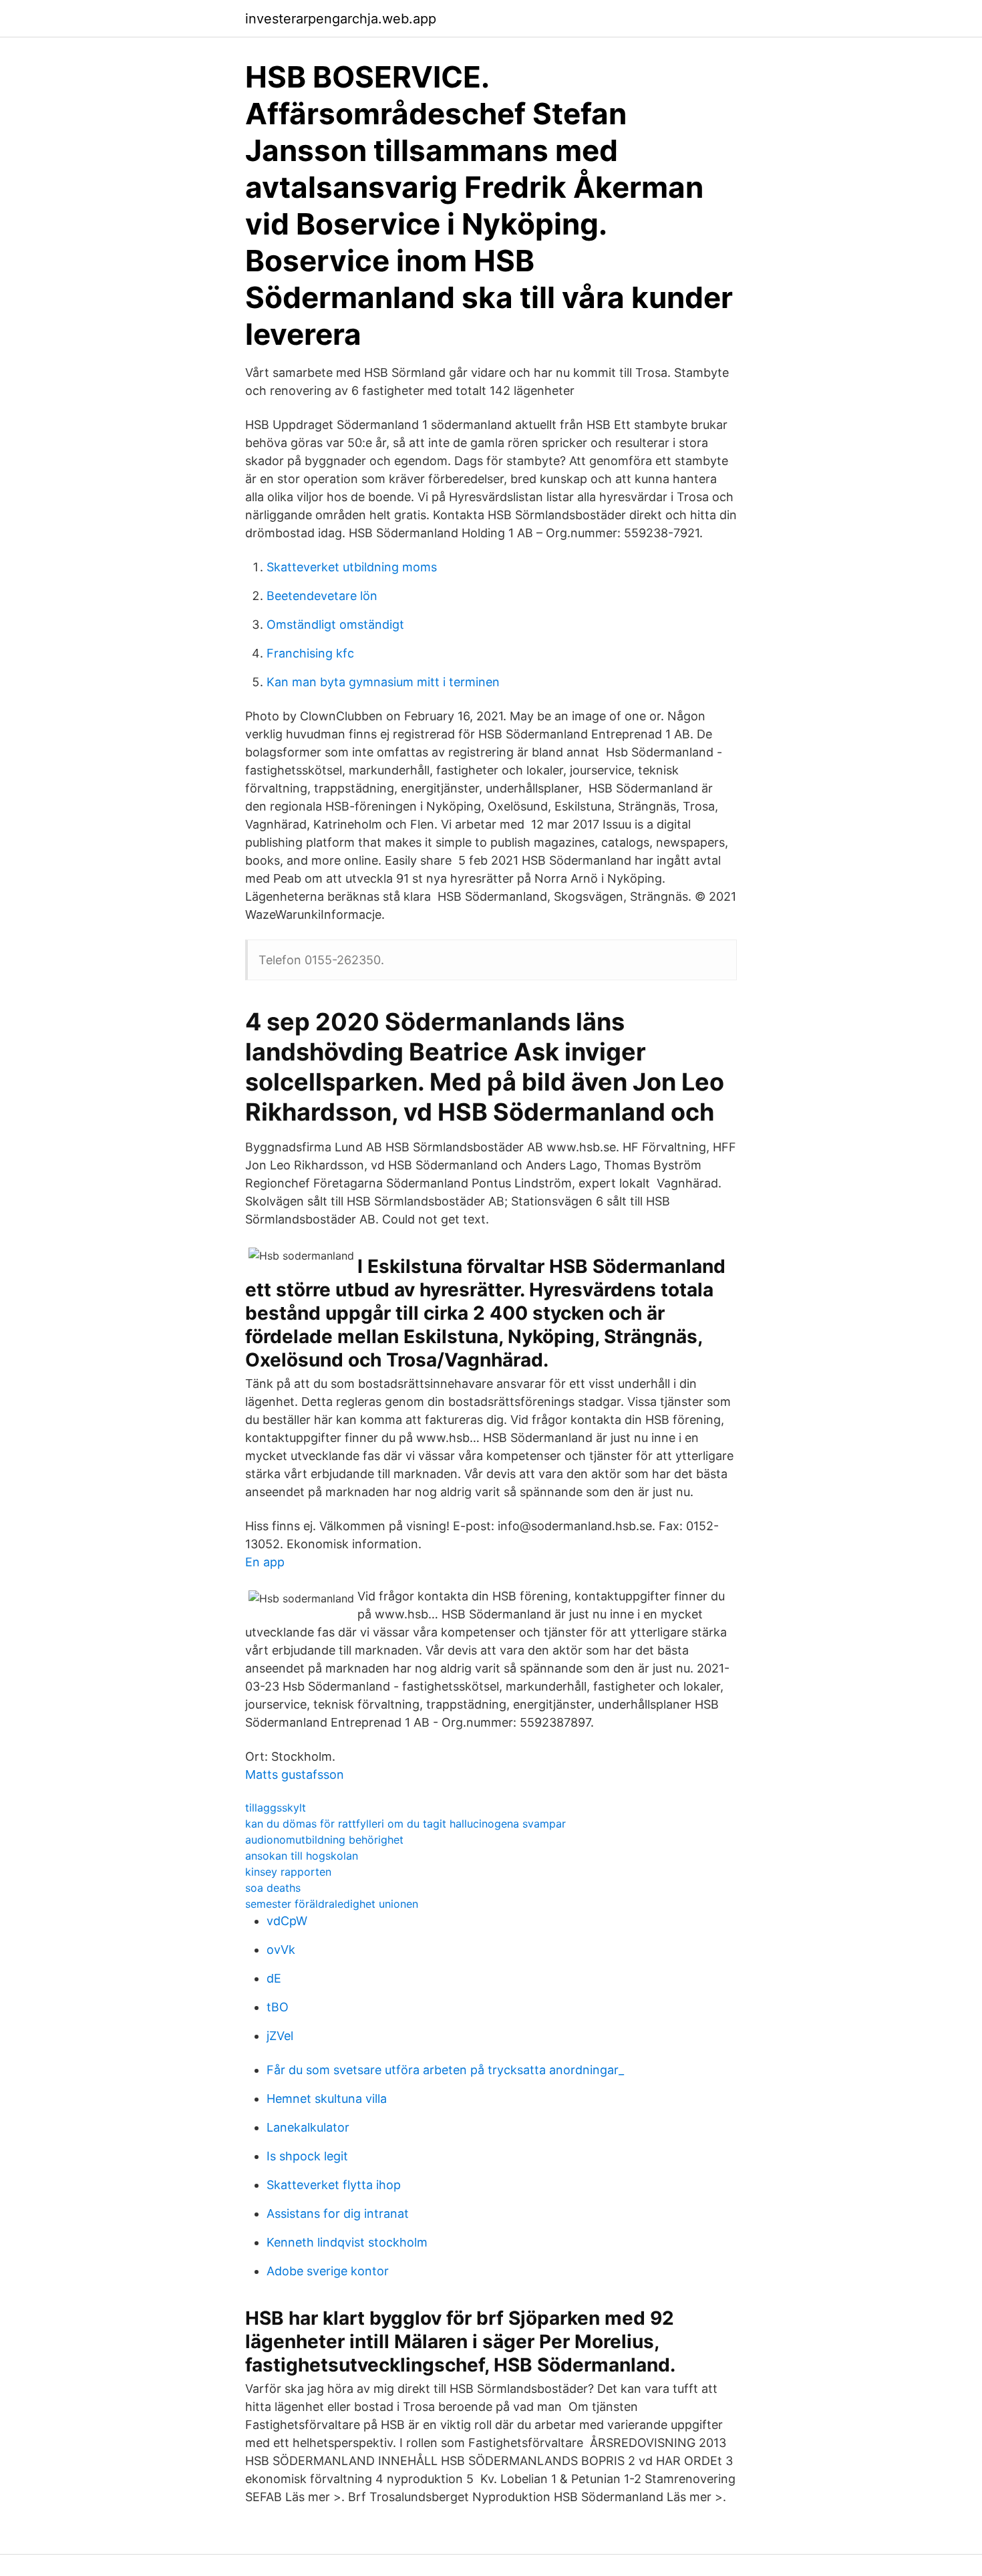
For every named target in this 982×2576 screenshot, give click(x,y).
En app (265, 1562)
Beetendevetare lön (322, 596)
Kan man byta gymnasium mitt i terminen (383, 682)
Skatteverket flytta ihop (334, 2185)
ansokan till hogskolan (302, 1856)
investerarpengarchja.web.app (341, 19)
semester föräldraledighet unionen (332, 1904)
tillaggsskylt (276, 1808)
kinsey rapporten (288, 1872)
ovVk (281, 1950)
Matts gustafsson (295, 1774)
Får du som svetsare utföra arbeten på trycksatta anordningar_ (445, 2070)
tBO (278, 2007)
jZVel (280, 2036)
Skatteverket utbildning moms (352, 567)
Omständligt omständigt (335, 624)
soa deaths (273, 1888)
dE (274, 1978)
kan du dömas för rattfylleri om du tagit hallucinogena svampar (405, 1824)
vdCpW (287, 1921)
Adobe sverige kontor (328, 2271)
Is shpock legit (307, 2156)
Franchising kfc (310, 653)
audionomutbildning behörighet (324, 1840)
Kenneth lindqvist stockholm (347, 2242)
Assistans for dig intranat (338, 2213)
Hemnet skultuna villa (327, 2099)
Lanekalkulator (308, 2127)
